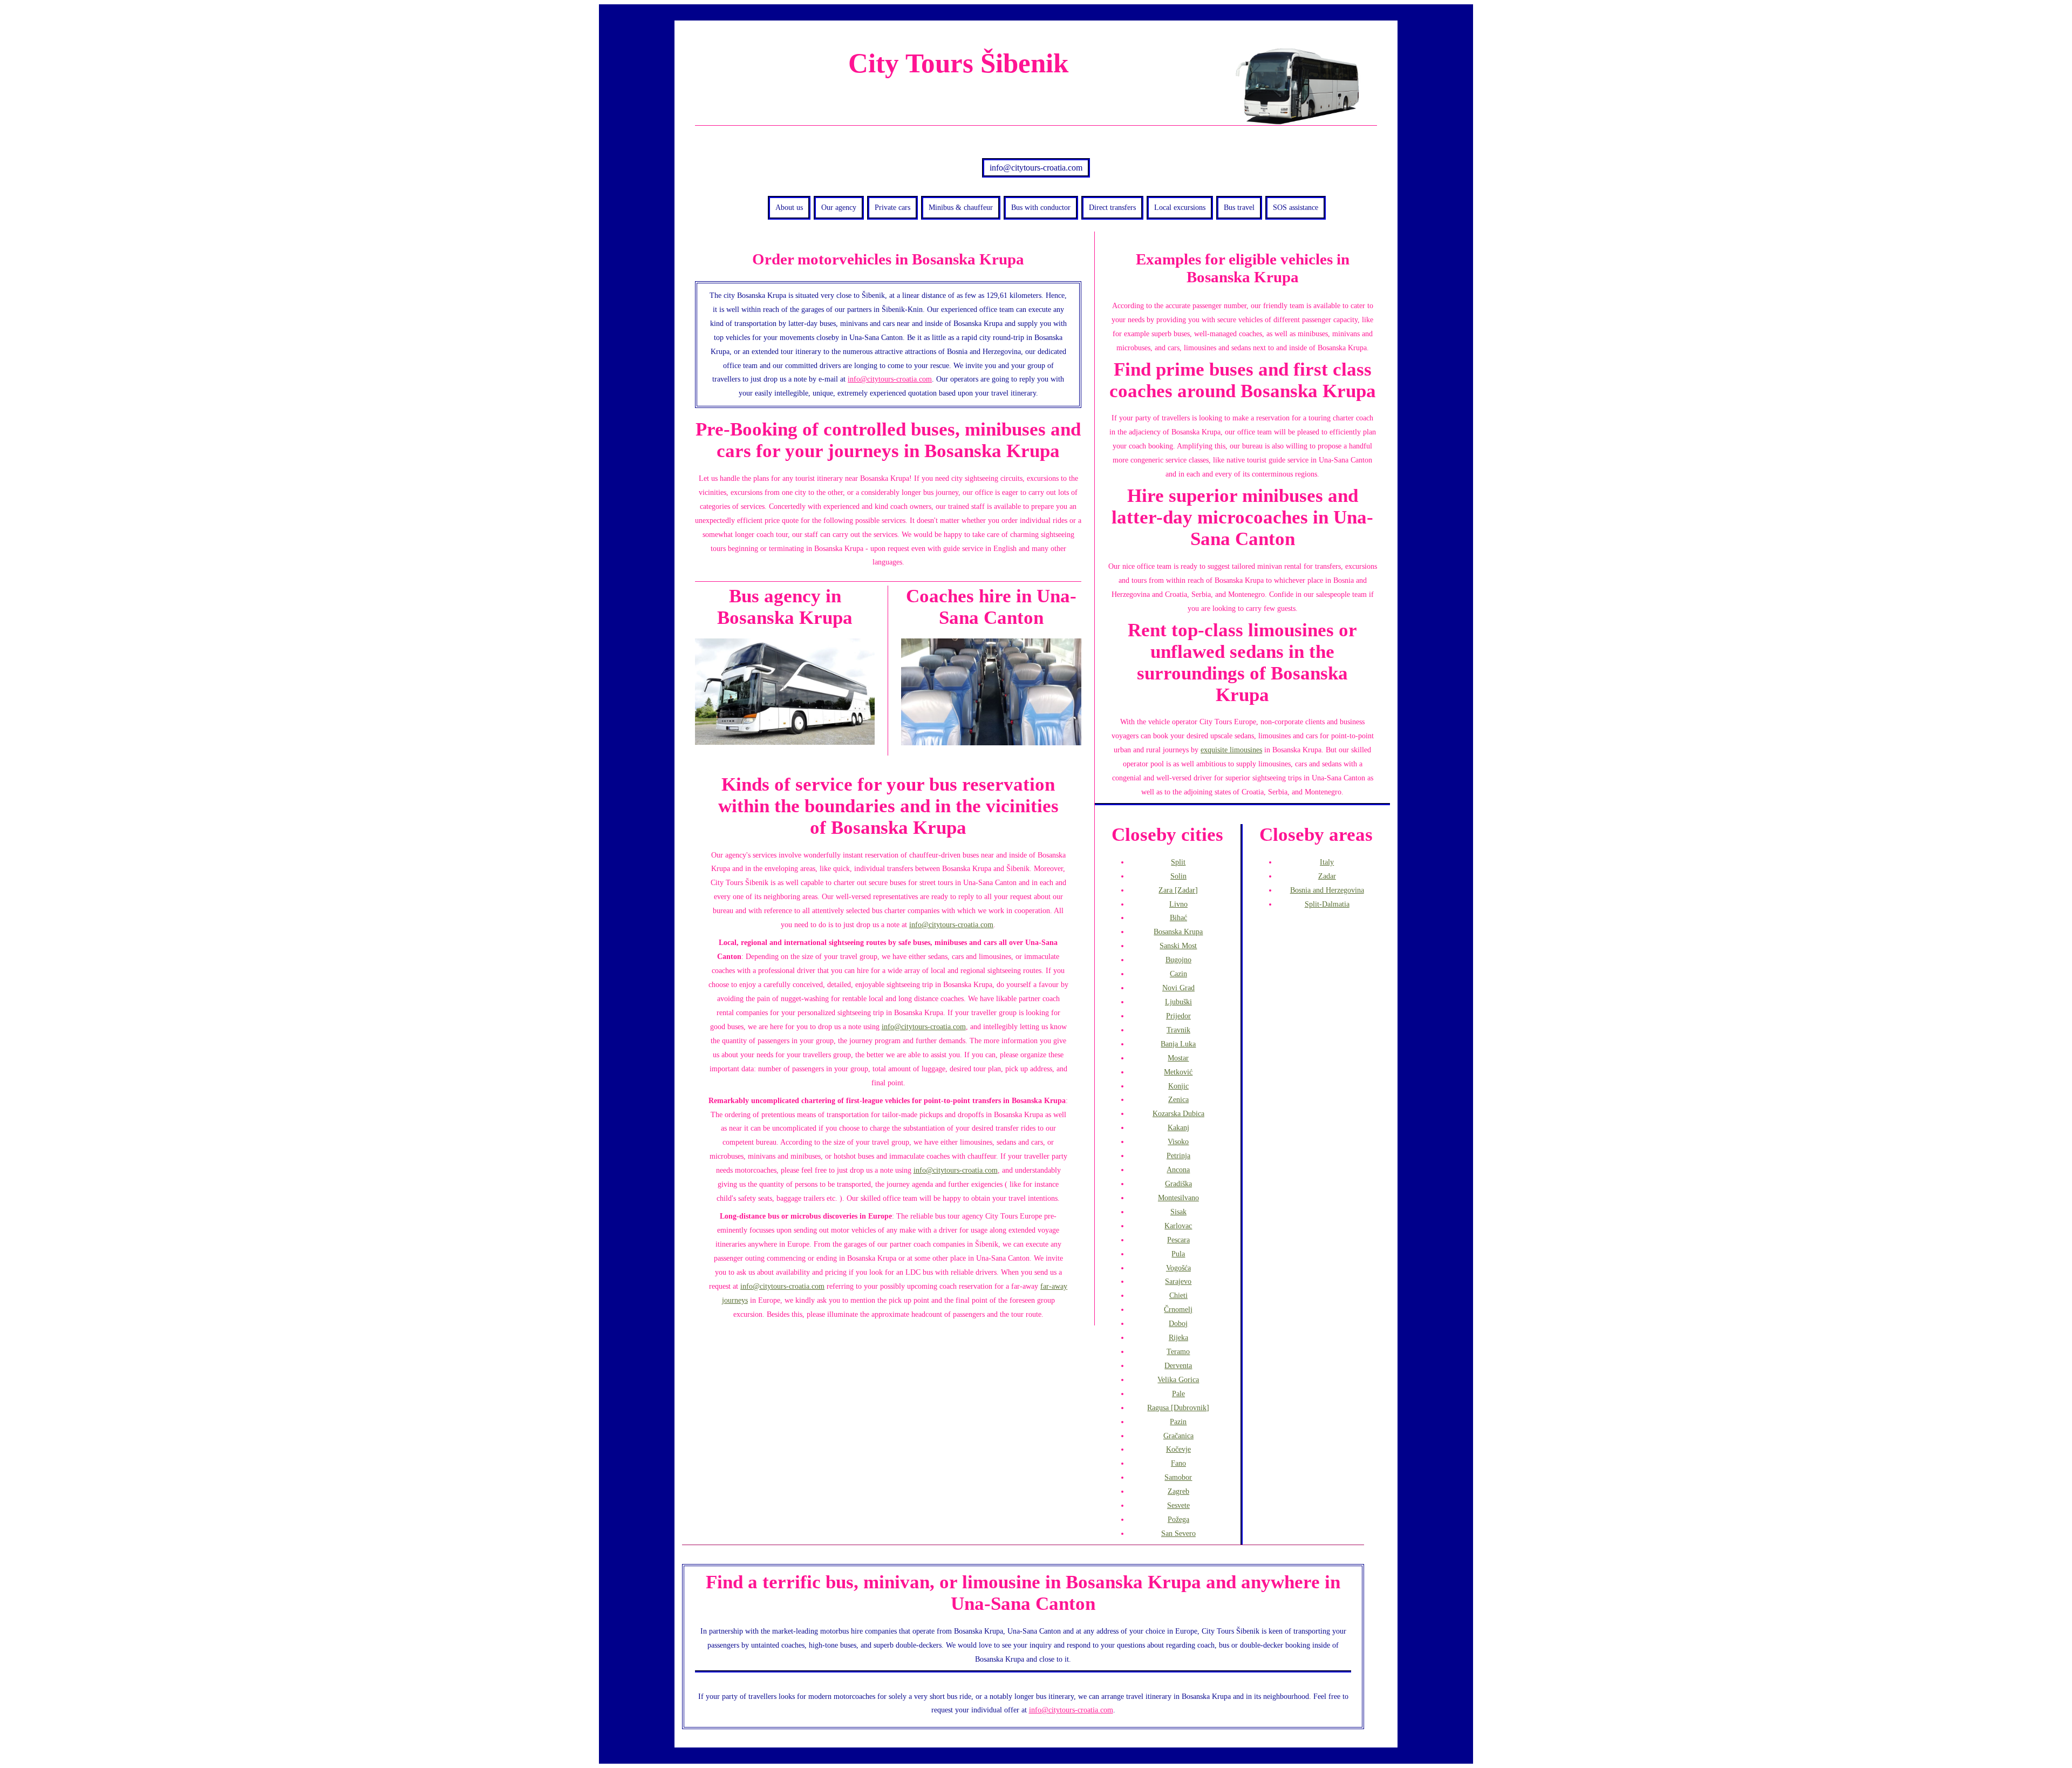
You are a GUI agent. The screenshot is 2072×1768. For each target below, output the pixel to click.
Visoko (1178, 1141)
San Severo (1178, 1533)
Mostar (1178, 1058)
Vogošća (1178, 1268)
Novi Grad (1178, 988)
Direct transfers (1112, 207)
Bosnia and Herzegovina (1327, 890)
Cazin (1178, 974)
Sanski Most (1178, 946)
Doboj (1178, 1323)
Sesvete (1178, 1505)
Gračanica (1178, 1436)
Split (1178, 862)
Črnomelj (1178, 1309)
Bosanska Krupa (1178, 931)
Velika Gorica (1178, 1379)
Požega (1178, 1519)
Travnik (1178, 1030)
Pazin (1178, 1422)
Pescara (1178, 1240)
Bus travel (1239, 207)
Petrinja (1178, 1155)
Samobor (1178, 1477)
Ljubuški (1178, 1002)
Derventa (1178, 1365)
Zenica (1178, 1099)
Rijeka (1178, 1337)
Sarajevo (1178, 1281)
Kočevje (1178, 1449)
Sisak (1178, 1212)
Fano (1178, 1463)
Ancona (1178, 1169)
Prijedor (1178, 1016)
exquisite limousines (1231, 750)
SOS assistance (1296, 207)
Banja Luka (1178, 1044)
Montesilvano (1178, 1198)
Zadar (1327, 876)
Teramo (1178, 1351)
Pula (1178, 1254)
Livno (1178, 904)
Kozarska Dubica (1178, 1113)
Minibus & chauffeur (961, 207)
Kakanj (1178, 1127)
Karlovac (1178, 1226)
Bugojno (1178, 960)
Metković (1178, 1072)
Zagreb (1178, 1491)
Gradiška (1178, 1184)
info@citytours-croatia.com (1036, 168)
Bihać (1178, 917)
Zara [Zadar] (1178, 890)
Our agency (839, 207)
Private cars (892, 207)
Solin (1178, 876)
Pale (1178, 1393)
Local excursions (1180, 207)
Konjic (1178, 1086)
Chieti (1178, 1295)
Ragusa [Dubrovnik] (1178, 1407)
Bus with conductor (1041, 207)
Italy (1327, 862)
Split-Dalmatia (1327, 904)
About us (789, 207)
